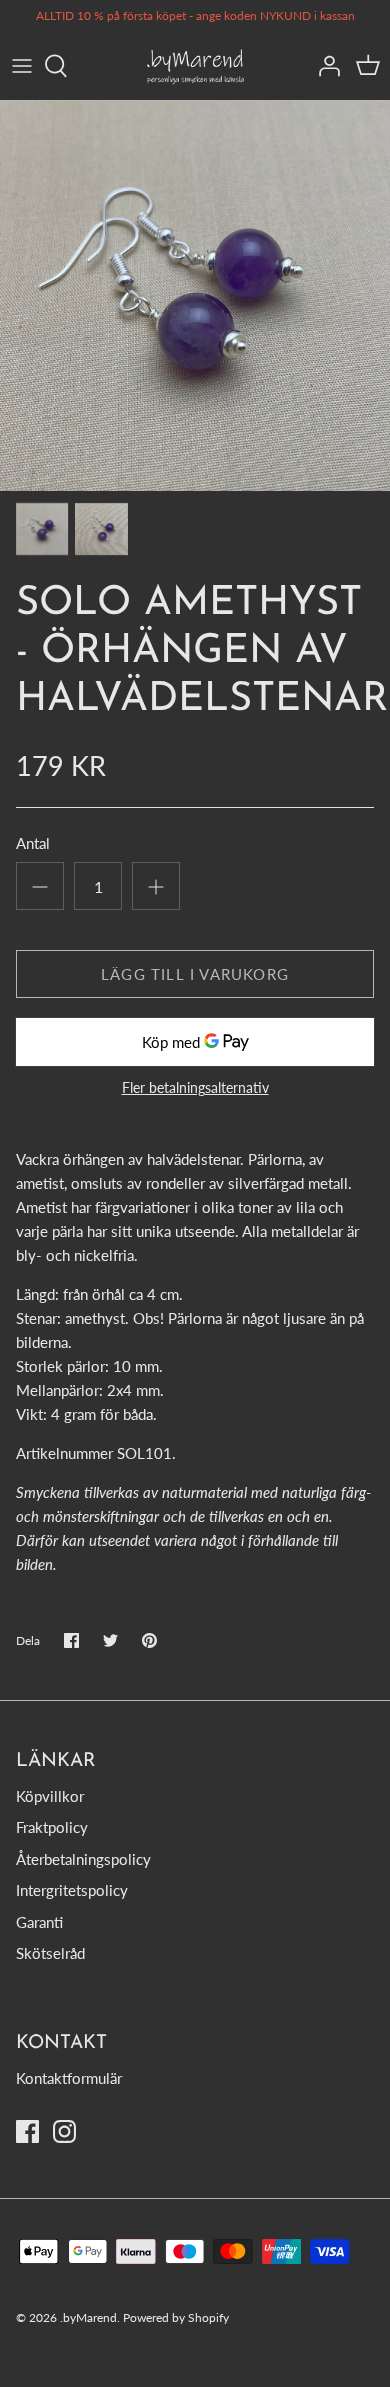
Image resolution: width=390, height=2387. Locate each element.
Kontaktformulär (69, 2078)
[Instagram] (64, 2131)
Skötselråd (50, 1953)
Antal (33, 843)
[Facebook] (27, 2131)
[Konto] (324, 66)
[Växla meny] (22, 66)
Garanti (39, 1922)
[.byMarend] (195, 66)
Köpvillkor (50, 1796)
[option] (195, 296)
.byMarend (88, 2317)
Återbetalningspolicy (83, 1859)
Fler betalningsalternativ (195, 1088)
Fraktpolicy (52, 1827)
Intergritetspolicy (72, 1890)
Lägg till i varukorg (195, 974)
